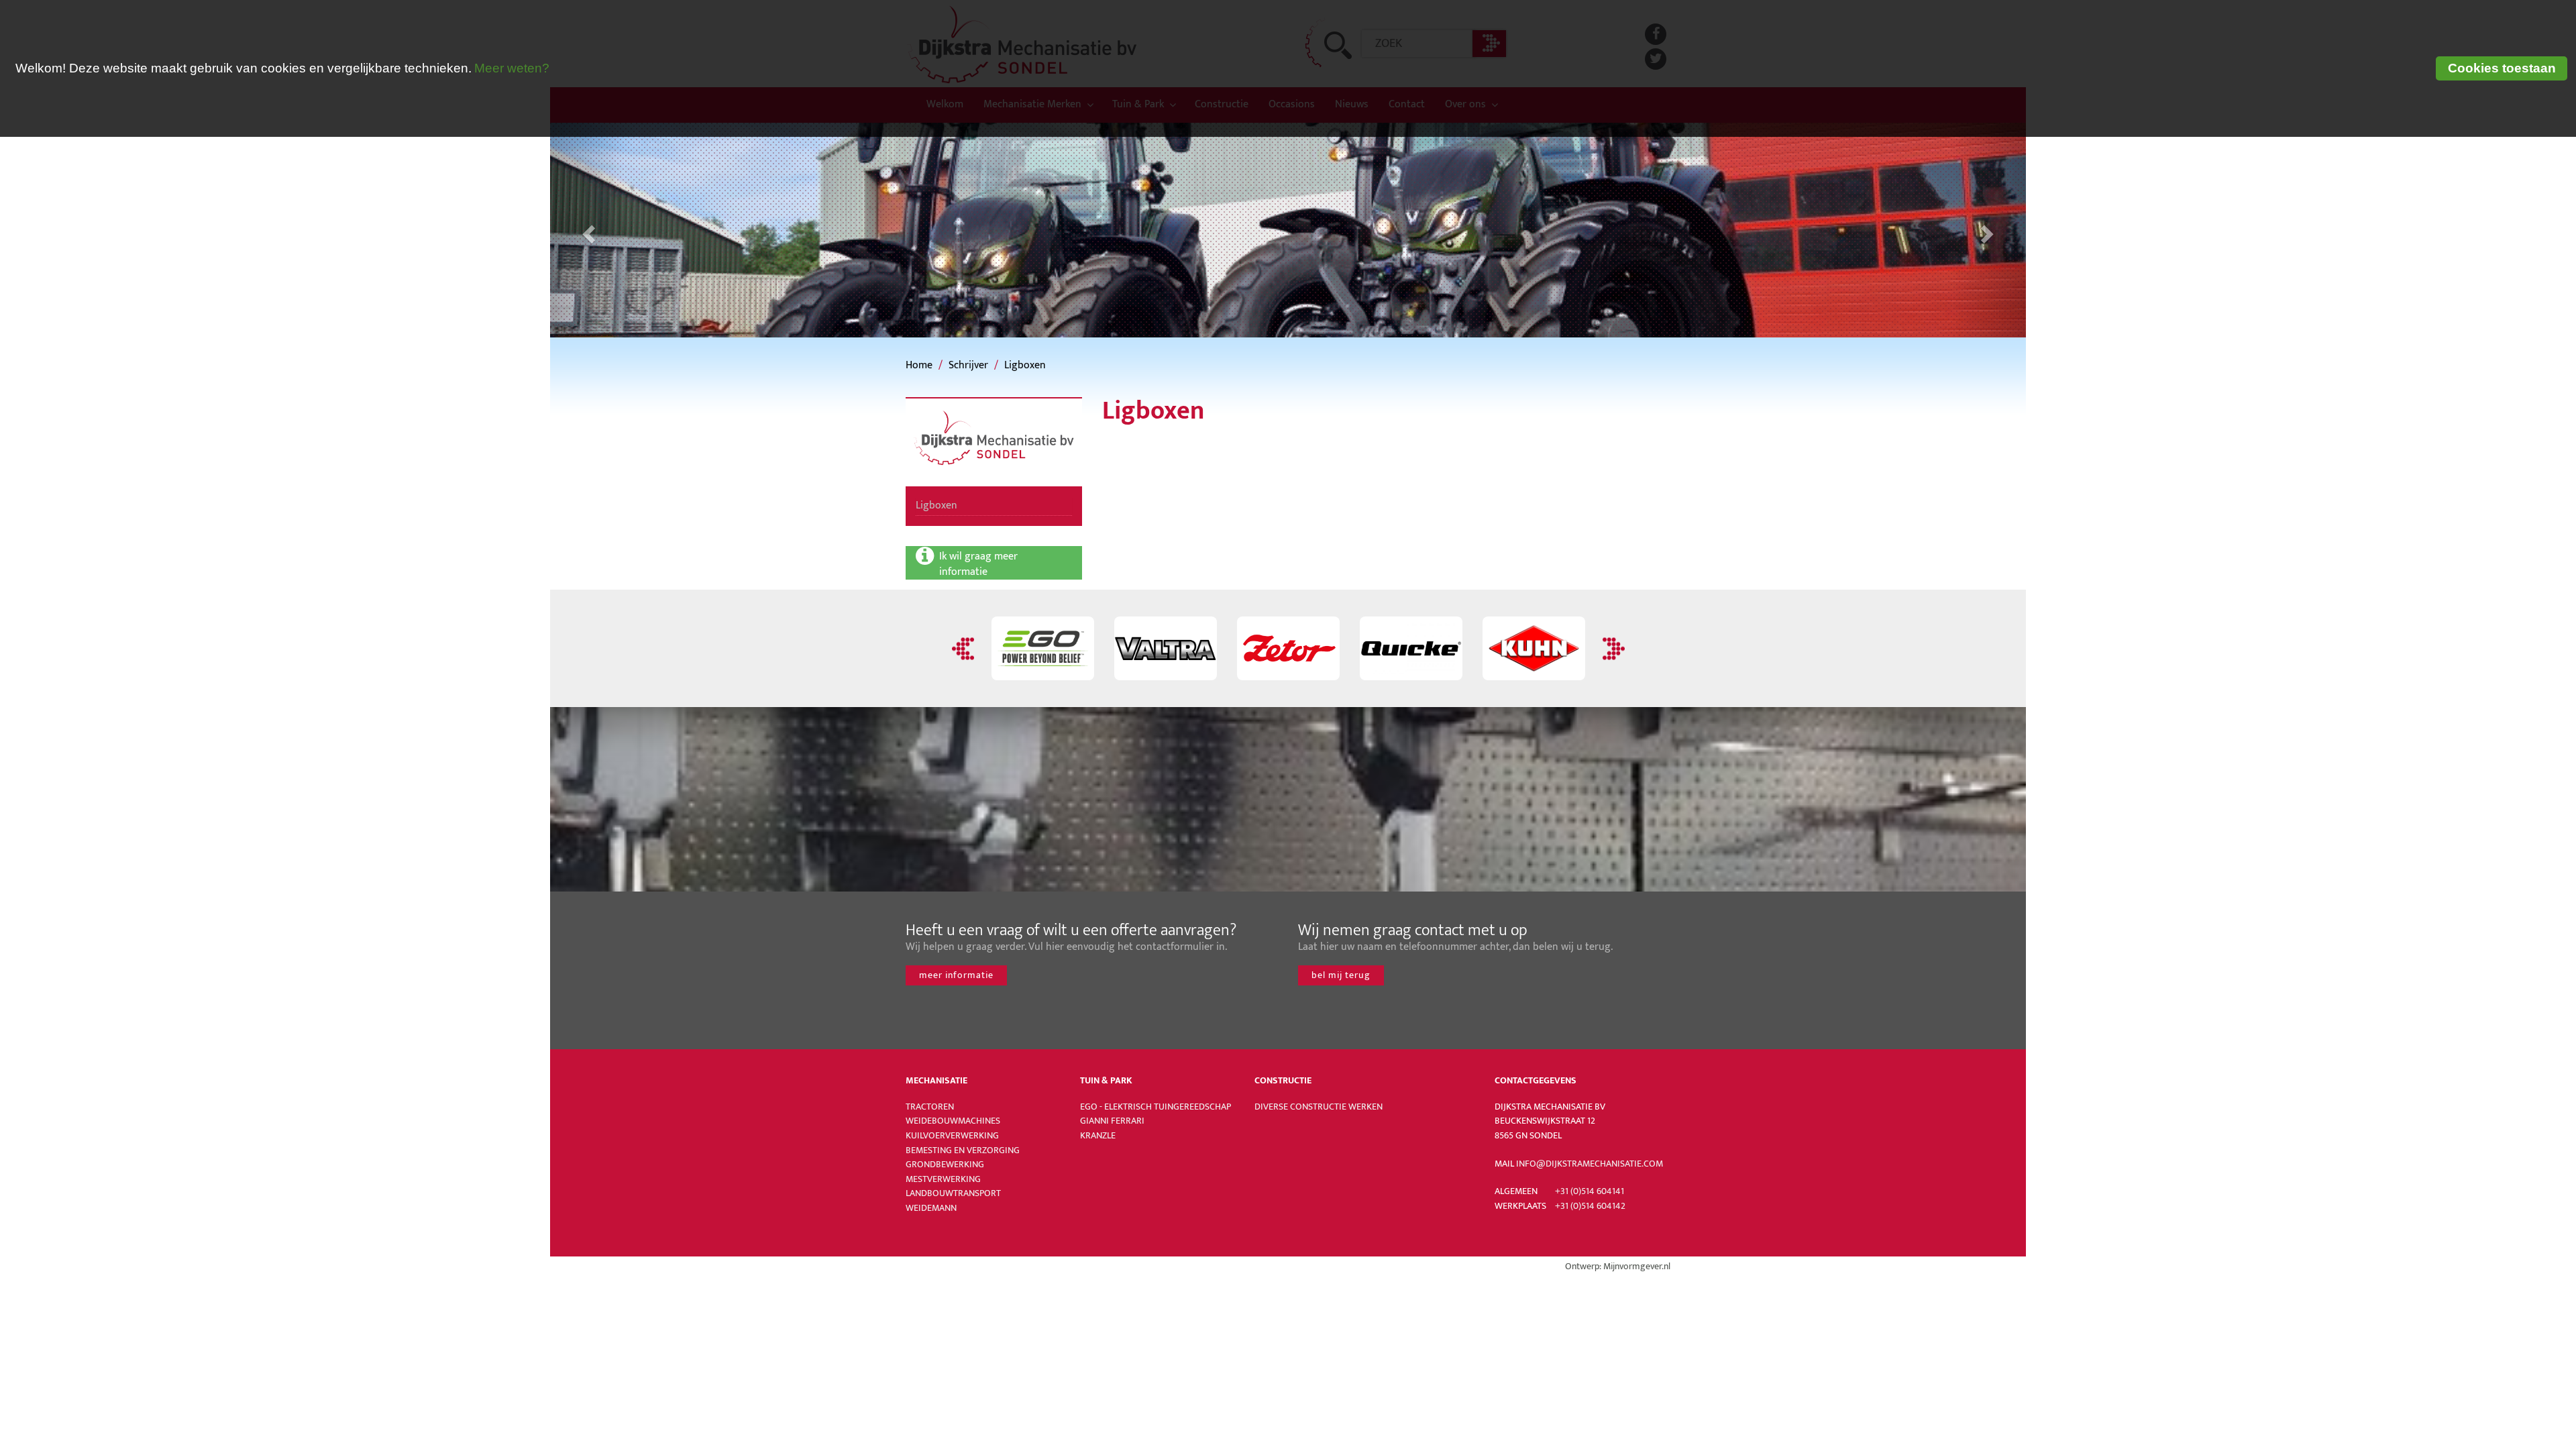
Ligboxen (1025, 365)
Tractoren (930, 1107)
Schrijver (968, 365)
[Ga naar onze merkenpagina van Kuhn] (1411, 648)
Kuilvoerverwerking (952, 1136)
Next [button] (1612, 648)
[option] (1043, 648)
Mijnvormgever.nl (1637, 1267)
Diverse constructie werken (1319, 1107)
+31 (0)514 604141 (1590, 1191)
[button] (587, 230)
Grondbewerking (945, 1165)
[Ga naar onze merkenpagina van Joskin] (1534, 648)
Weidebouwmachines (953, 1121)
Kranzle (1098, 1136)
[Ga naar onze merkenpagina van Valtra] (1043, 648)
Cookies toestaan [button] (2502, 68)
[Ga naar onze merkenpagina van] (1166, 648)
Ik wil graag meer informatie (980, 563)
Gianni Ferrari (1112, 1121)
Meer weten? (512, 68)
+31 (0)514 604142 (1590, 1206)
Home (919, 365)
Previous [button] (965, 648)
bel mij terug (1341, 975)
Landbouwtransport (953, 1193)
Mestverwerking (943, 1179)
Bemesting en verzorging (963, 1150)
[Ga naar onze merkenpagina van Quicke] (1288, 648)
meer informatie (956, 975)
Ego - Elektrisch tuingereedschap (1156, 1107)
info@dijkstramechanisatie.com (1590, 1164)
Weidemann (931, 1208)
